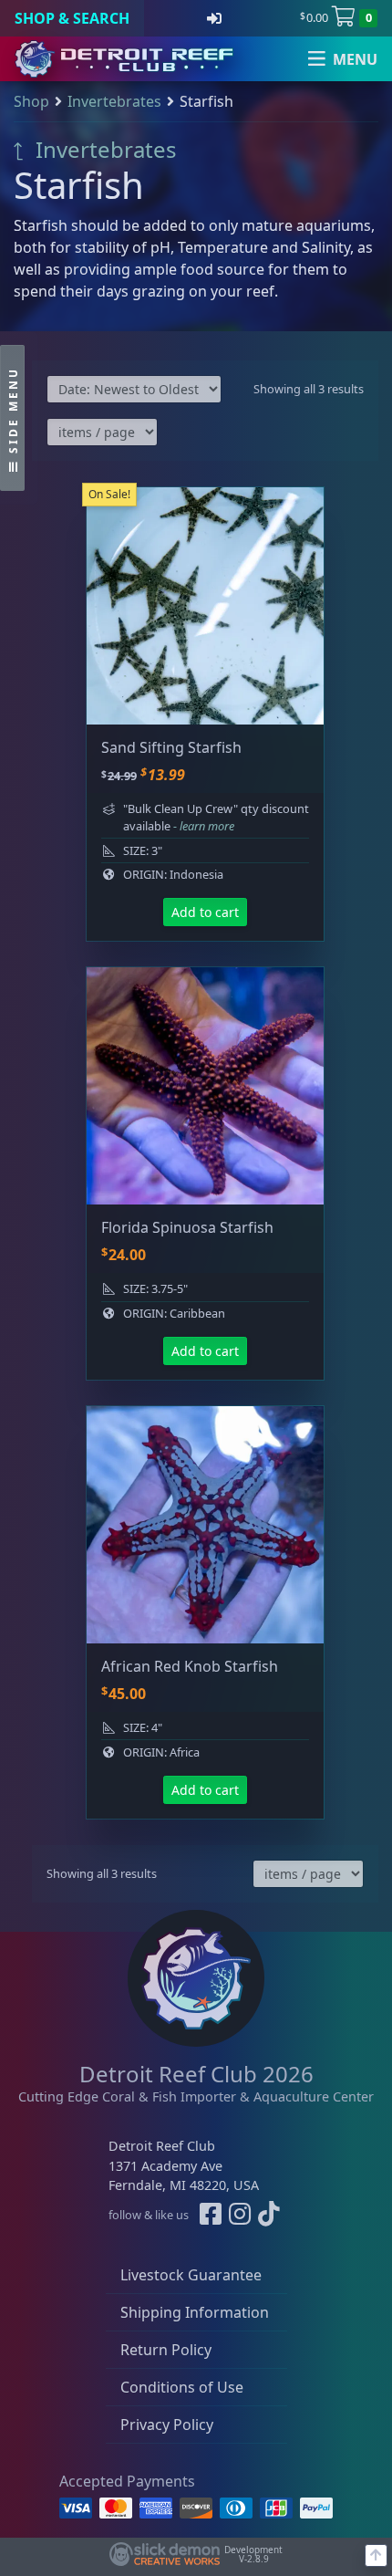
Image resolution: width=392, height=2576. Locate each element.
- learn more (204, 826)
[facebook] (211, 2215)
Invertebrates (114, 101)
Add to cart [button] (205, 912)
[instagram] (240, 2215)
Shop (31, 101)
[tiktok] (269, 2215)
